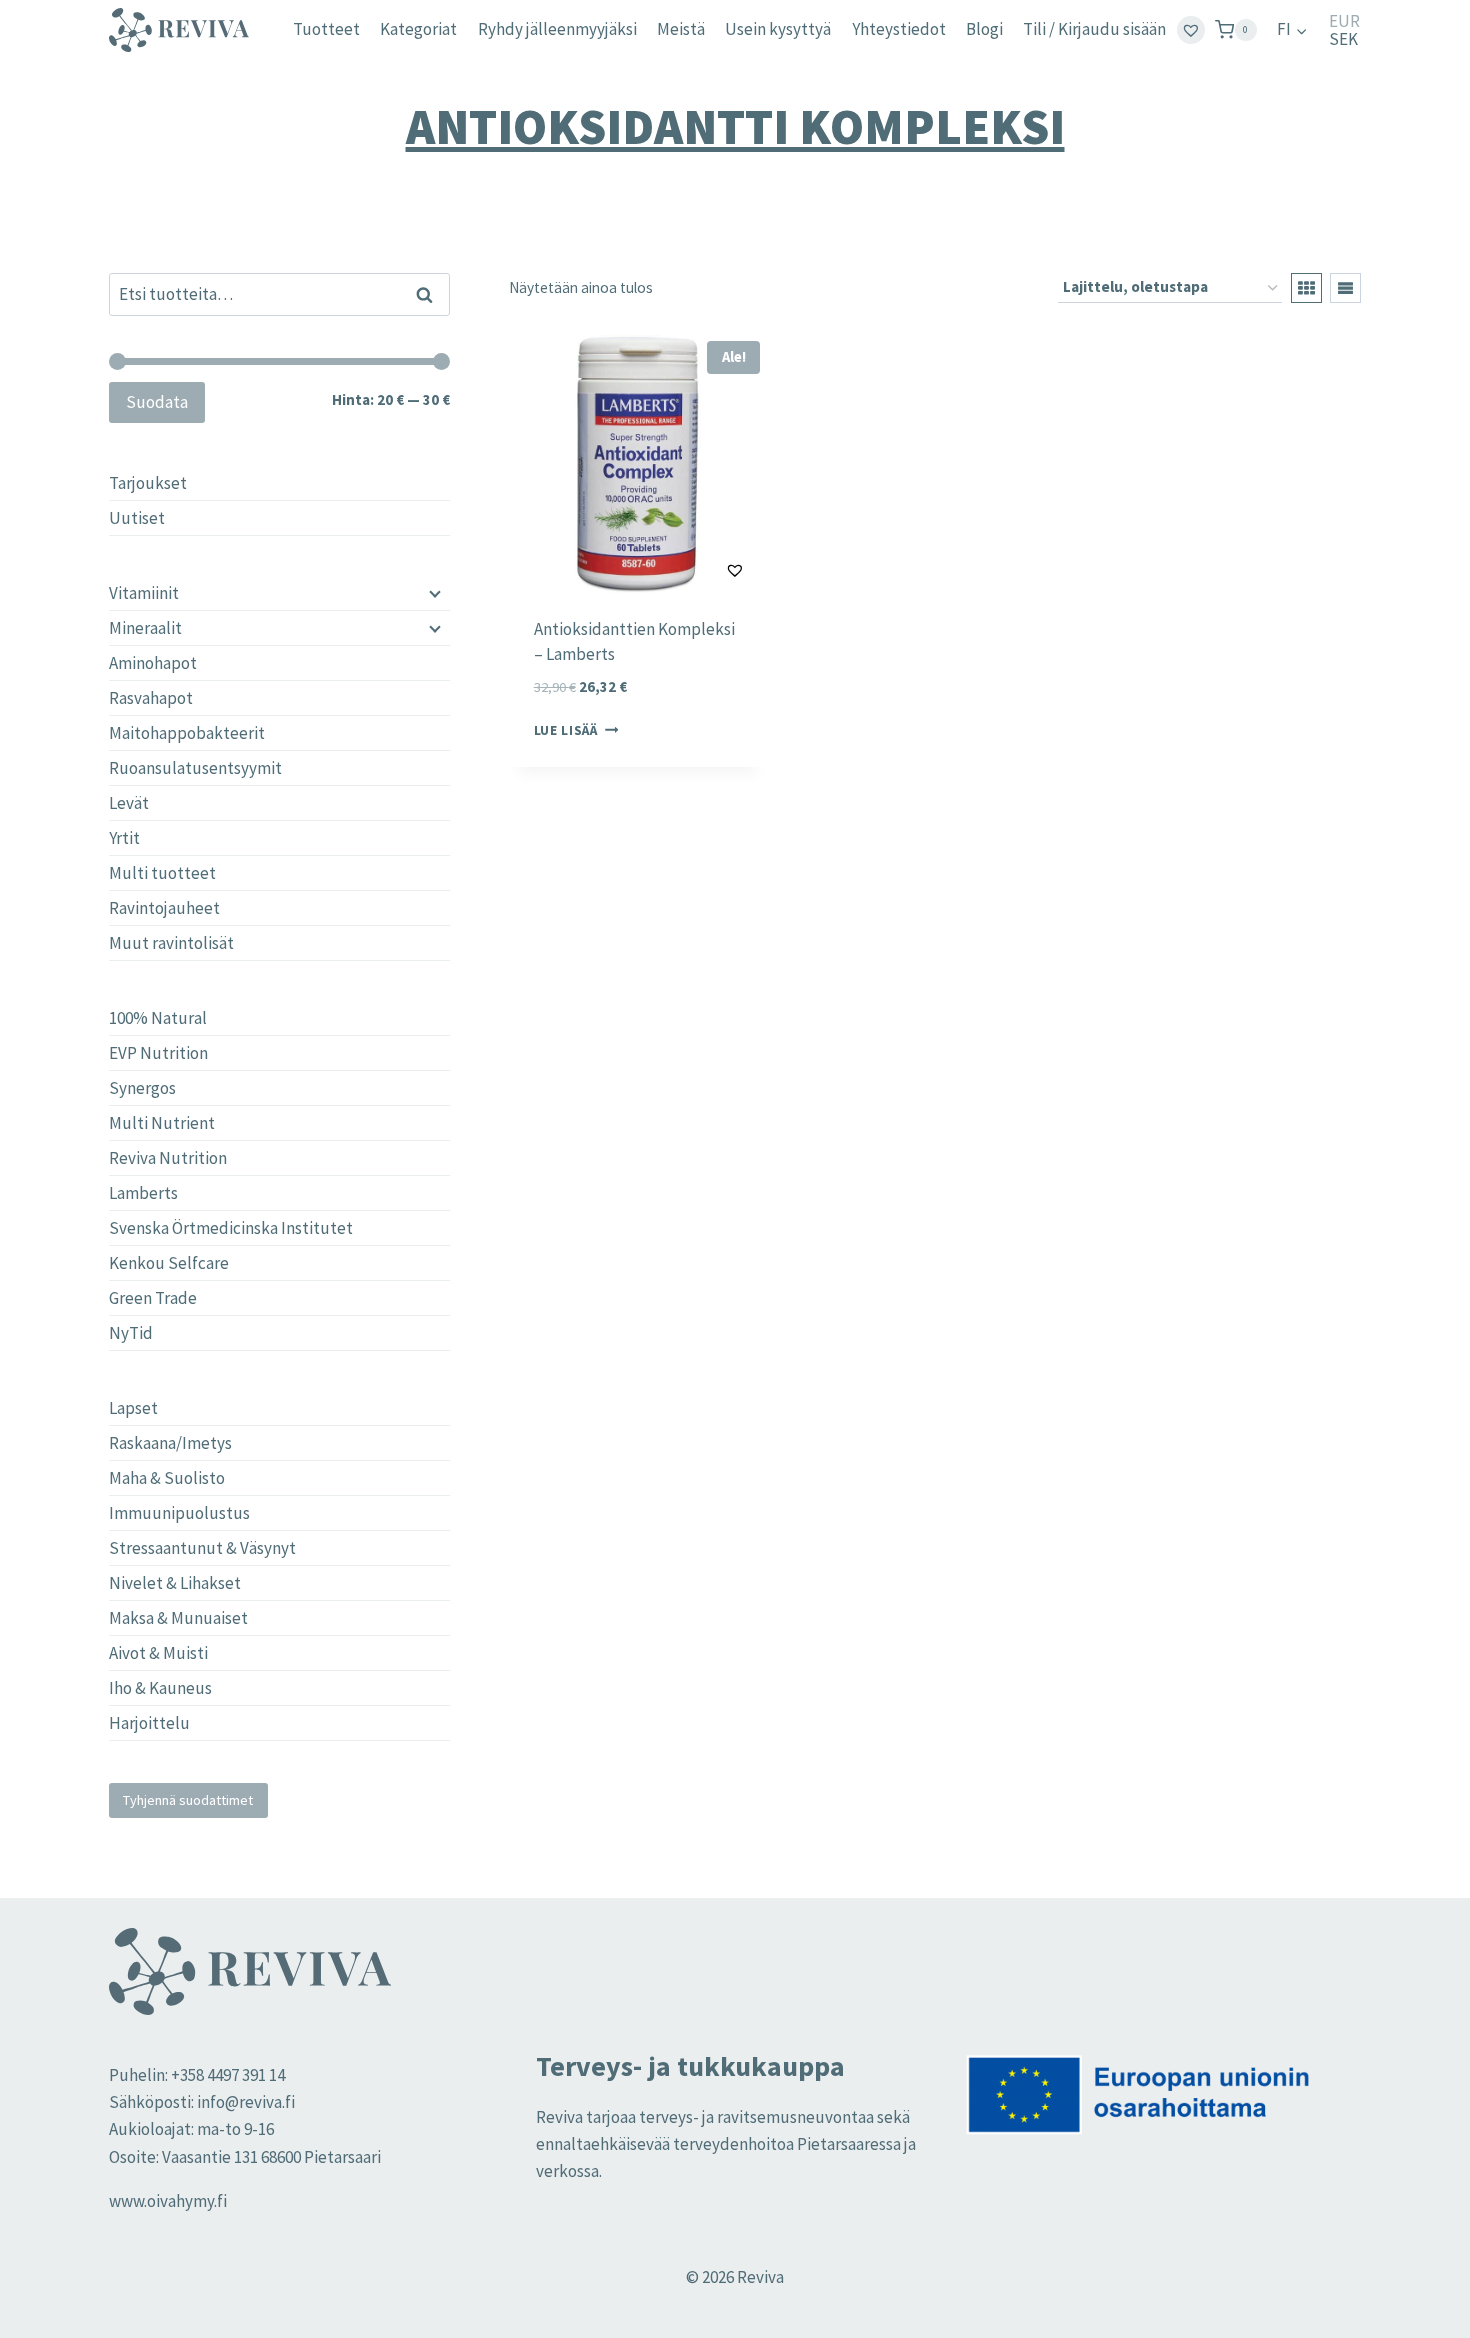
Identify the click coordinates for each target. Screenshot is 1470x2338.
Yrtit (124, 838)
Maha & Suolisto (167, 1478)
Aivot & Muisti (158, 1653)
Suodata (157, 402)
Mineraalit (145, 628)
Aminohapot (153, 663)
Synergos (142, 1088)
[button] (686, 570)
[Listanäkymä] (1345, 288)
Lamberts (143, 1193)
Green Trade (153, 1298)
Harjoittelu (149, 1723)
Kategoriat (418, 29)
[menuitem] (1292, 30)
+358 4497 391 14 (228, 2075)
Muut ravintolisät (171, 943)
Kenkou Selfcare (169, 1263)
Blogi (984, 29)
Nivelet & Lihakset (175, 1583)
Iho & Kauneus (160, 1688)
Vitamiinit (144, 593)
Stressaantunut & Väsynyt (202, 1548)
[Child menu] (433, 593)
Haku (431, 294)
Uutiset (137, 518)
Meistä (681, 29)
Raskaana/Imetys (170, 1443)
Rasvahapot (151, 698)
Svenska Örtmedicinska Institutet (231, 1228)
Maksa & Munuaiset (178, 1618)
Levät (129, 803)
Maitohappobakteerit (187, 733)
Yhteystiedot (899, 29)
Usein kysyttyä (778, 29)
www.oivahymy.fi (168, 2201)
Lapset (133, 1408)
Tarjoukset (148, 483)
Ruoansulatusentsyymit (195, 768)
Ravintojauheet (164, 908)
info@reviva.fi (246, 2102)
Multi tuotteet (162, 873)
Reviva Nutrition (168, 1158)
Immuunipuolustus (179, 1513)
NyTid (131, 1333)
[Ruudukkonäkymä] (1306, 288)
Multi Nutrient (162, 1123)
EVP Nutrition (158, 1053)
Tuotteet (326, 29)
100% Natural (158, 1018)
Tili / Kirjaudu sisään (1094, 29)
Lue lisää (566, 730)
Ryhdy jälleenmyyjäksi (557, 29)
